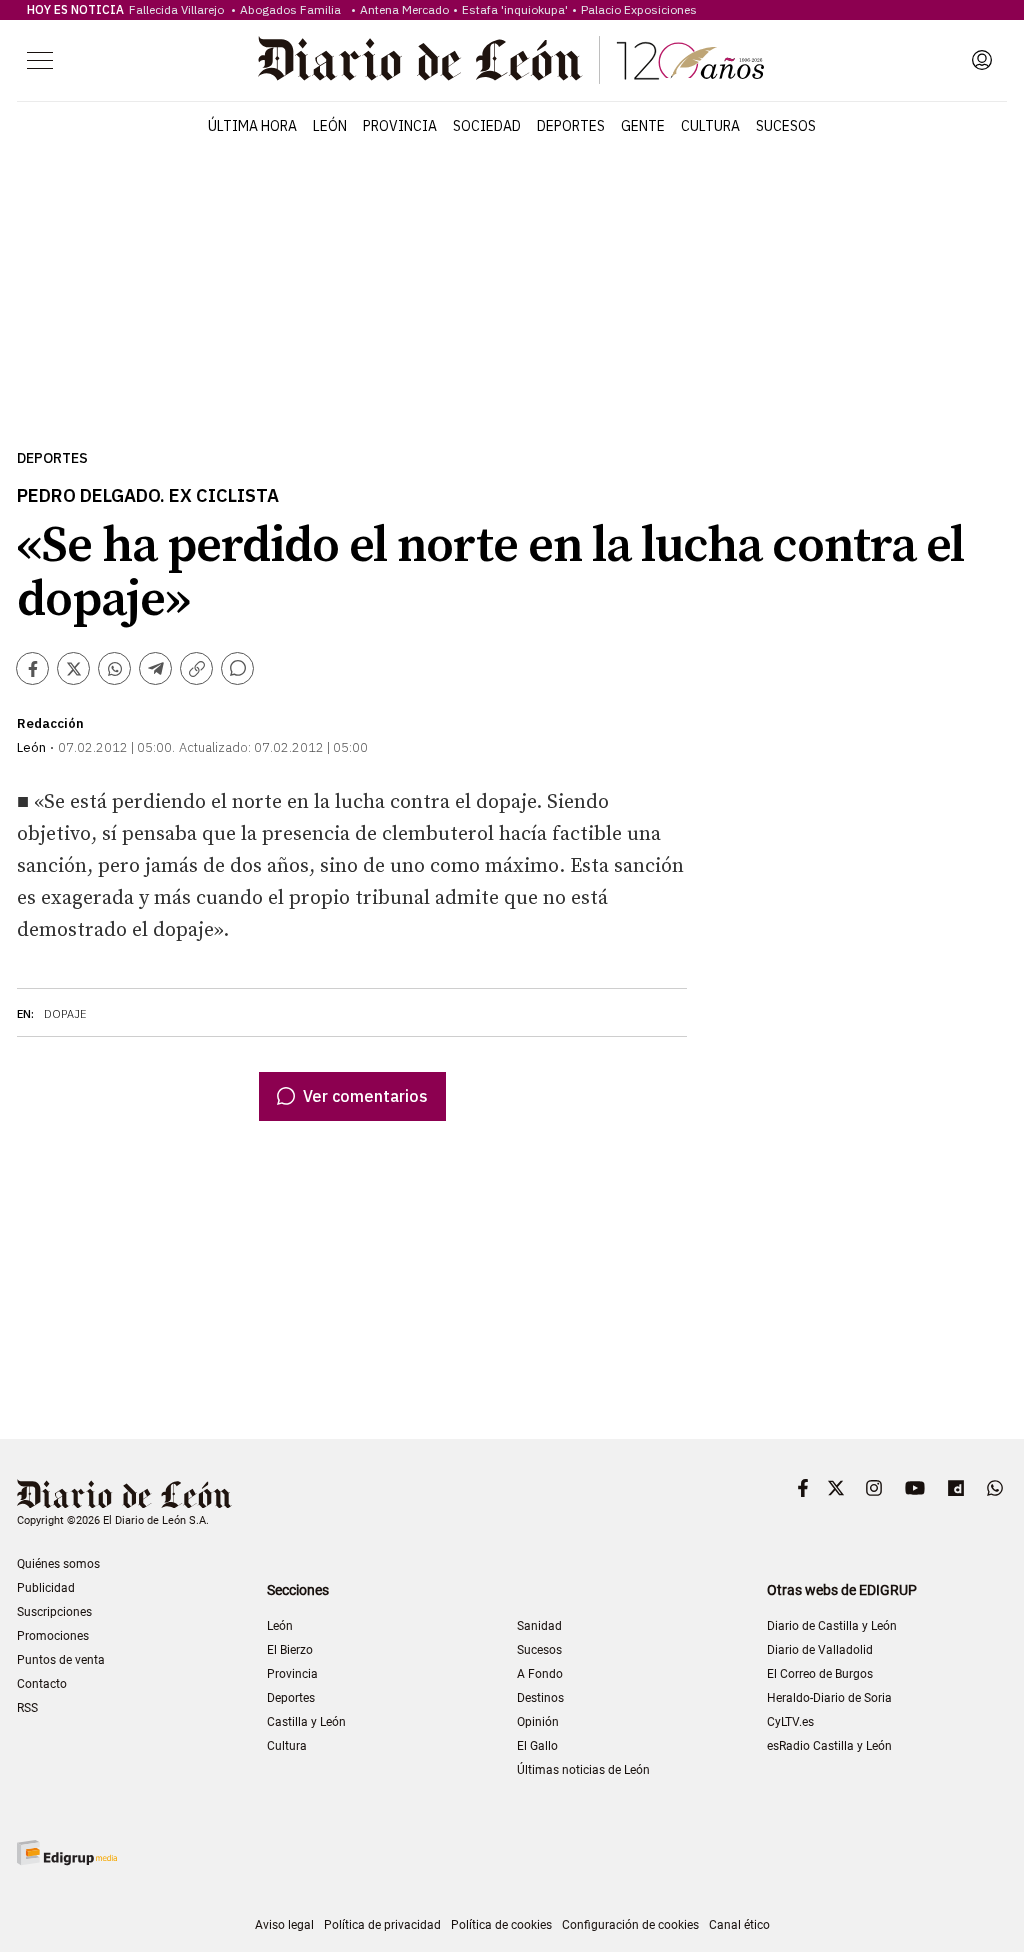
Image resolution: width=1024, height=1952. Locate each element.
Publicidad (46, 1588)
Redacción (50, 723)
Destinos (540, 1698)
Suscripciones (54, 1612)
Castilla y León (306, 1722)
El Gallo (537, 1746)
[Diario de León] (511, 60)
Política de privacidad (382, 1925)
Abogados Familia (293, 9)
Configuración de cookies (630, 1925)
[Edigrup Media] (67, 1852)
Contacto (42, 1684)
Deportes (571, 126)
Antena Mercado (404, 9)
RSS (27, 1708)
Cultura (710, 126)
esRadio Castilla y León (829, 1746)
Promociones (53, 1636)
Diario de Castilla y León (832, 1626)
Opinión (538, 1722)
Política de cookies (501, 1925)
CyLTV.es (790, 1722)
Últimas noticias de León (583, 1770)
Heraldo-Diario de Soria (829, 1698)
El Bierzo (290, 1650)
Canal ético (739, 1925)
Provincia (400, 126)
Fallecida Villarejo (178, 9)
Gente (643, 126)
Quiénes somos (58, 1564)
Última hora (252, 126)
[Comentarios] (237, 668)
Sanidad (539, 1626)
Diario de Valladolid (820, 1650)
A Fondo (540, 1674)
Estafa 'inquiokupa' (515, 9)
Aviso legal (284, 1925)
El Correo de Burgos (820, 1674)
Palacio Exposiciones (639, 9)
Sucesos (786, 126)
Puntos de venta (61, 1660)
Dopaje (65, 1014)
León (330, 126)
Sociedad (487, 126)
